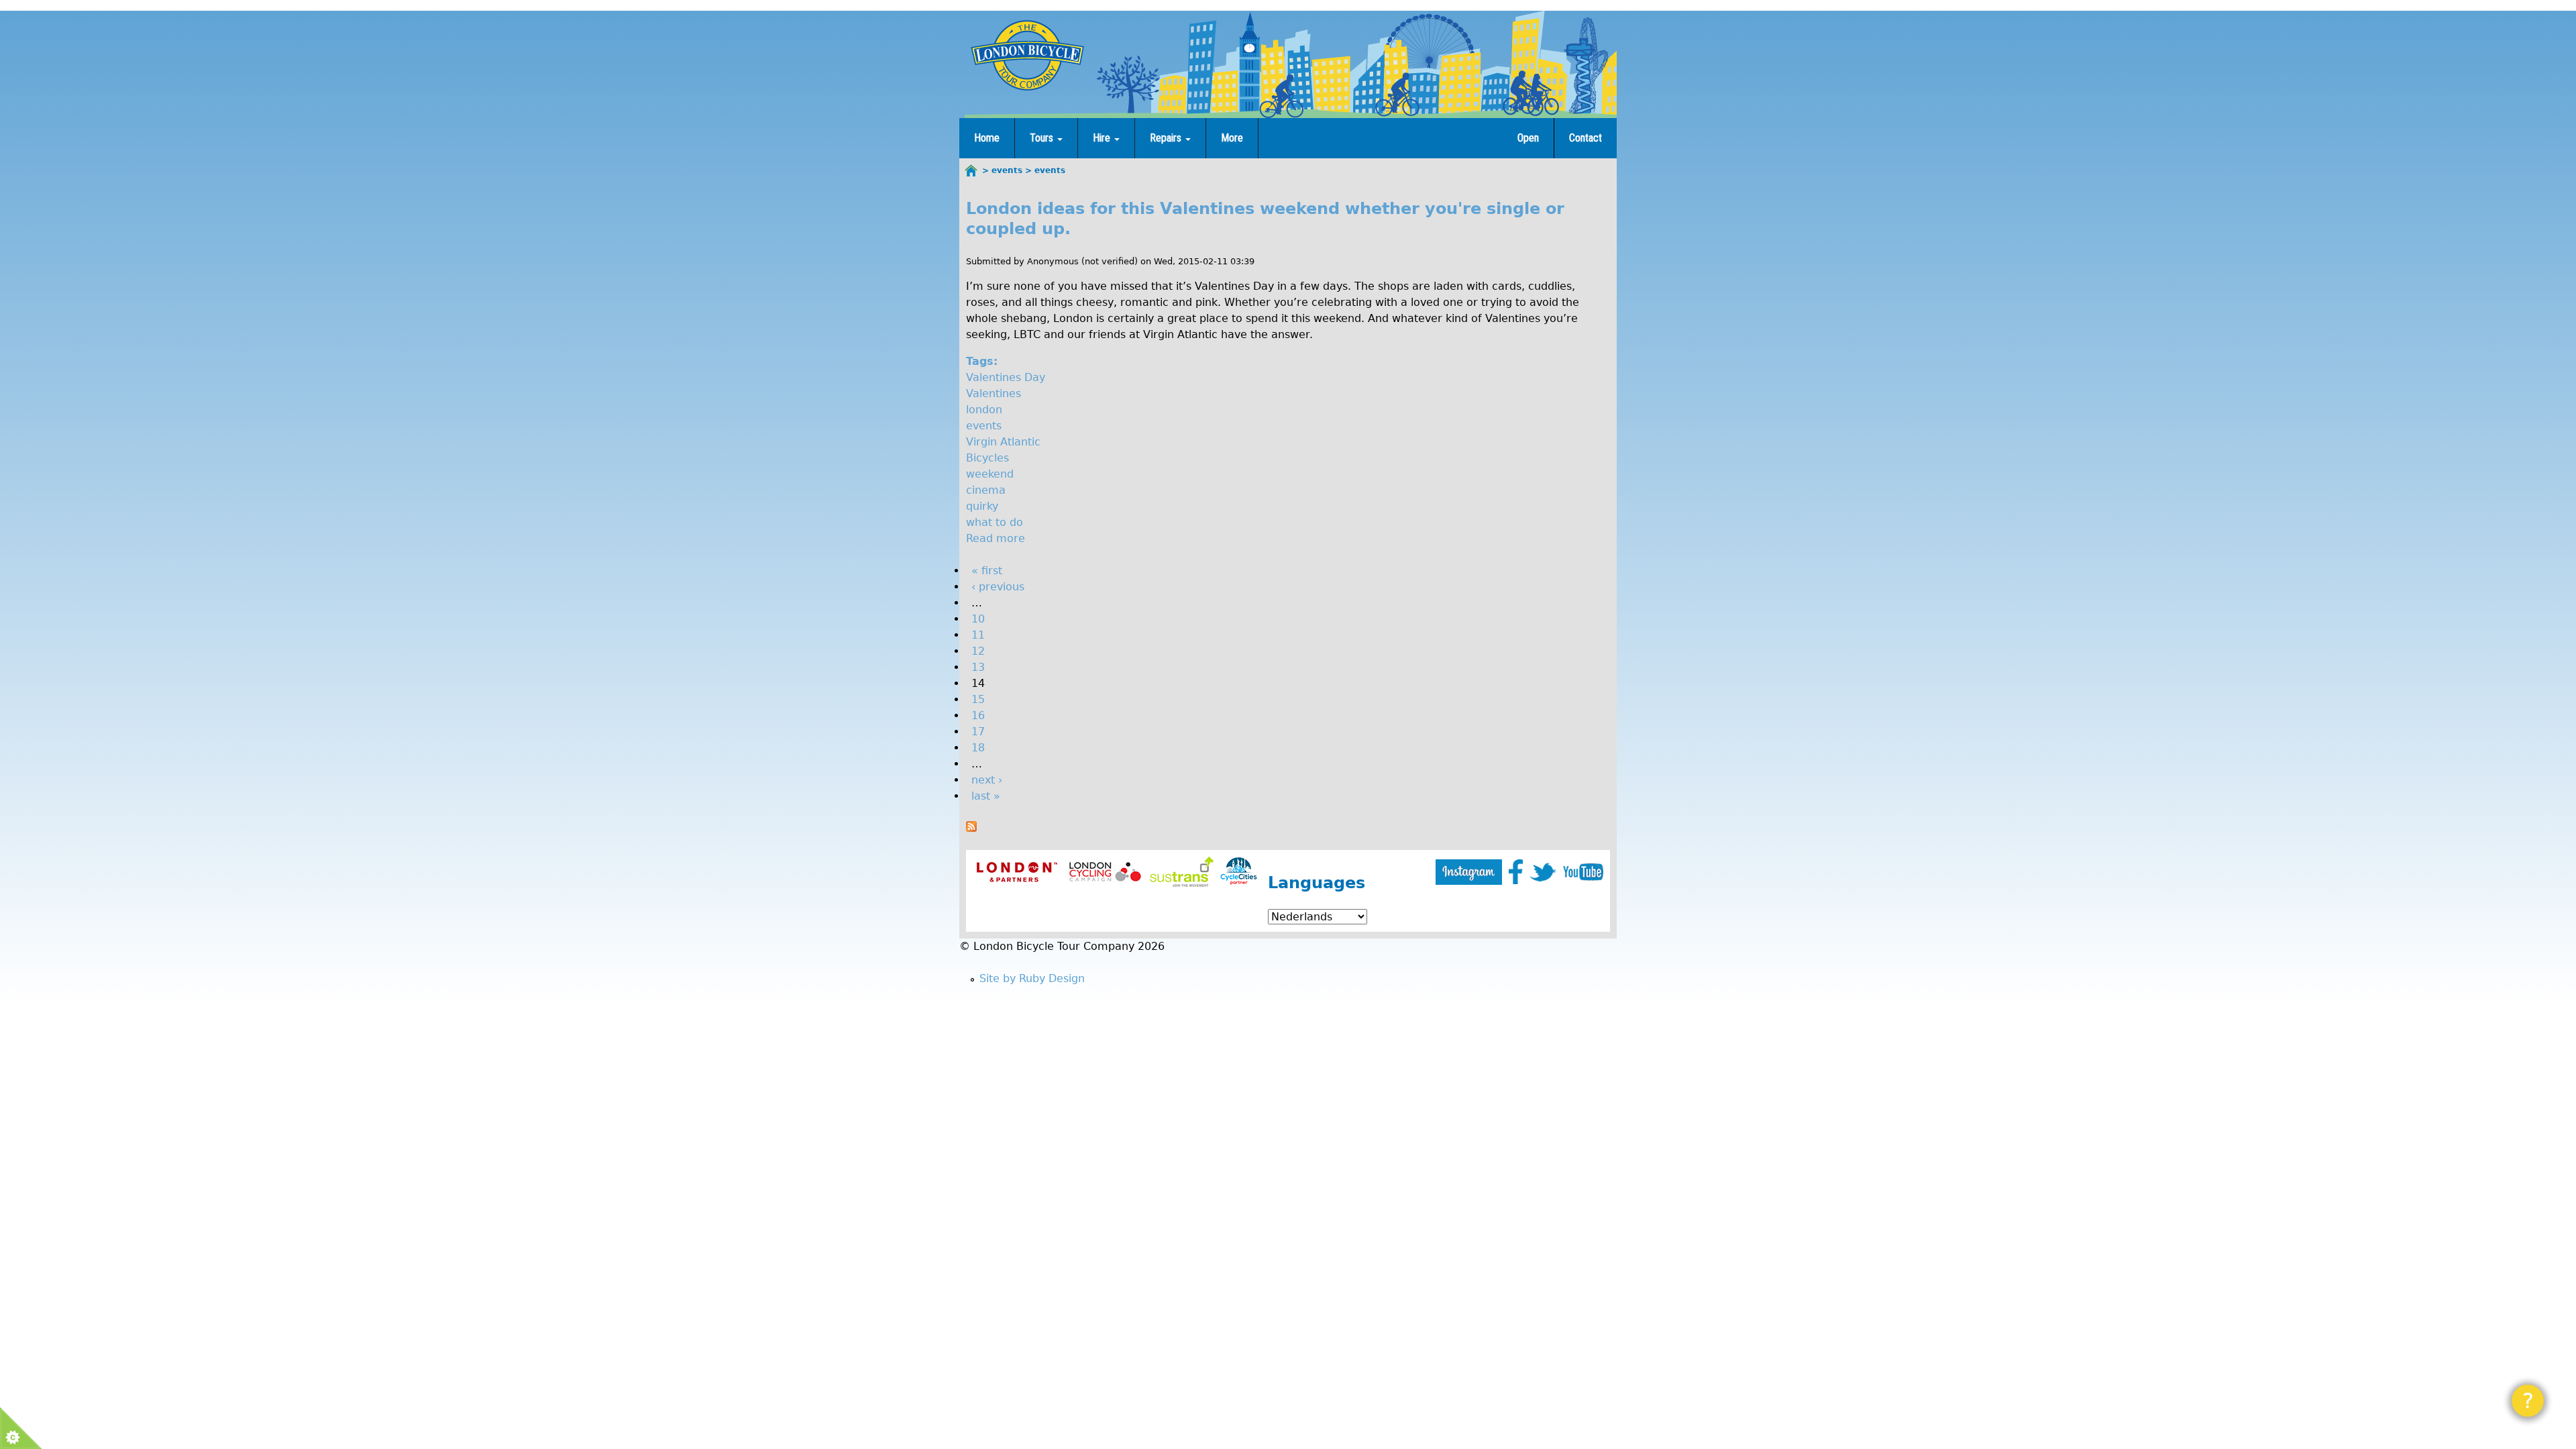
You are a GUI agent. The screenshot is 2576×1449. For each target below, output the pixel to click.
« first (987, 571)
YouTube (1583, 872)
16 (978, 715)
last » (986, 796)
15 (978, 699)
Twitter (1543, 872)
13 (978, 667)
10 (978, 619)
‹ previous (998, 587)
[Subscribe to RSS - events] (971, 828)
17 (978, 732)
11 (978, 635)
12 (978, 651)
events (984, 426)
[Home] (1027, 55)
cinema (986, 490)
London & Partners (1017, 872)
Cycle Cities (1239, 872)
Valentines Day (1006, 377)
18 (978, 748)
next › (987, 780)
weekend (990, 474)
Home (987, 138)
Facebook (1516, 872)
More (1232, 138)
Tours (1043, 138)
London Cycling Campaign (1105, 872)
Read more (996, 538)
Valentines (994, 393)
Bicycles (987, 458)
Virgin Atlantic (1003, 442)
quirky (982, 506)
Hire (1103, 138)
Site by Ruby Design (1032, 978)
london (984, 410)
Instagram (1469, 872)
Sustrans (1182, 872)
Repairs (1167, 138)
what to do (995, 522)
